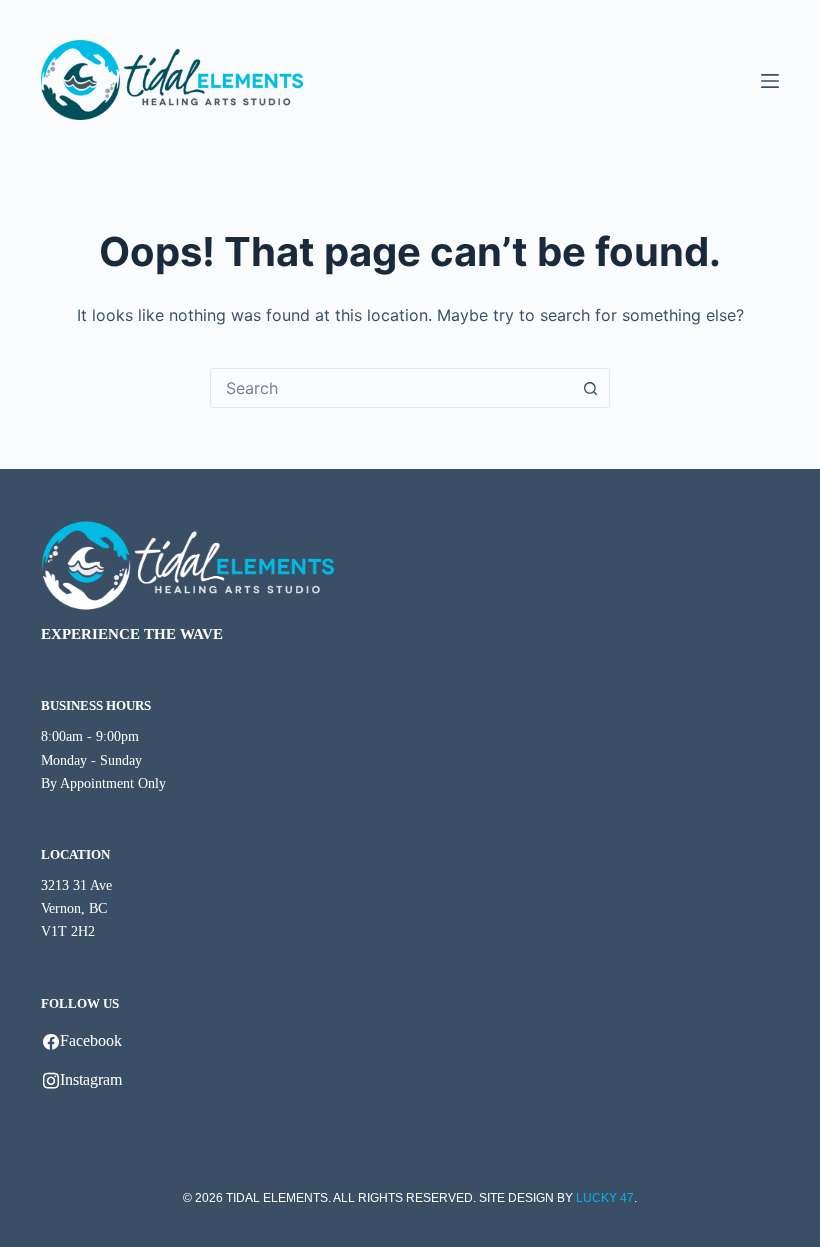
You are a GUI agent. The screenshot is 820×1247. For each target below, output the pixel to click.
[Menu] (770, 81)
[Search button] (590, 388)
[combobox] (391, 388)
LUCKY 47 (605, 1198)
